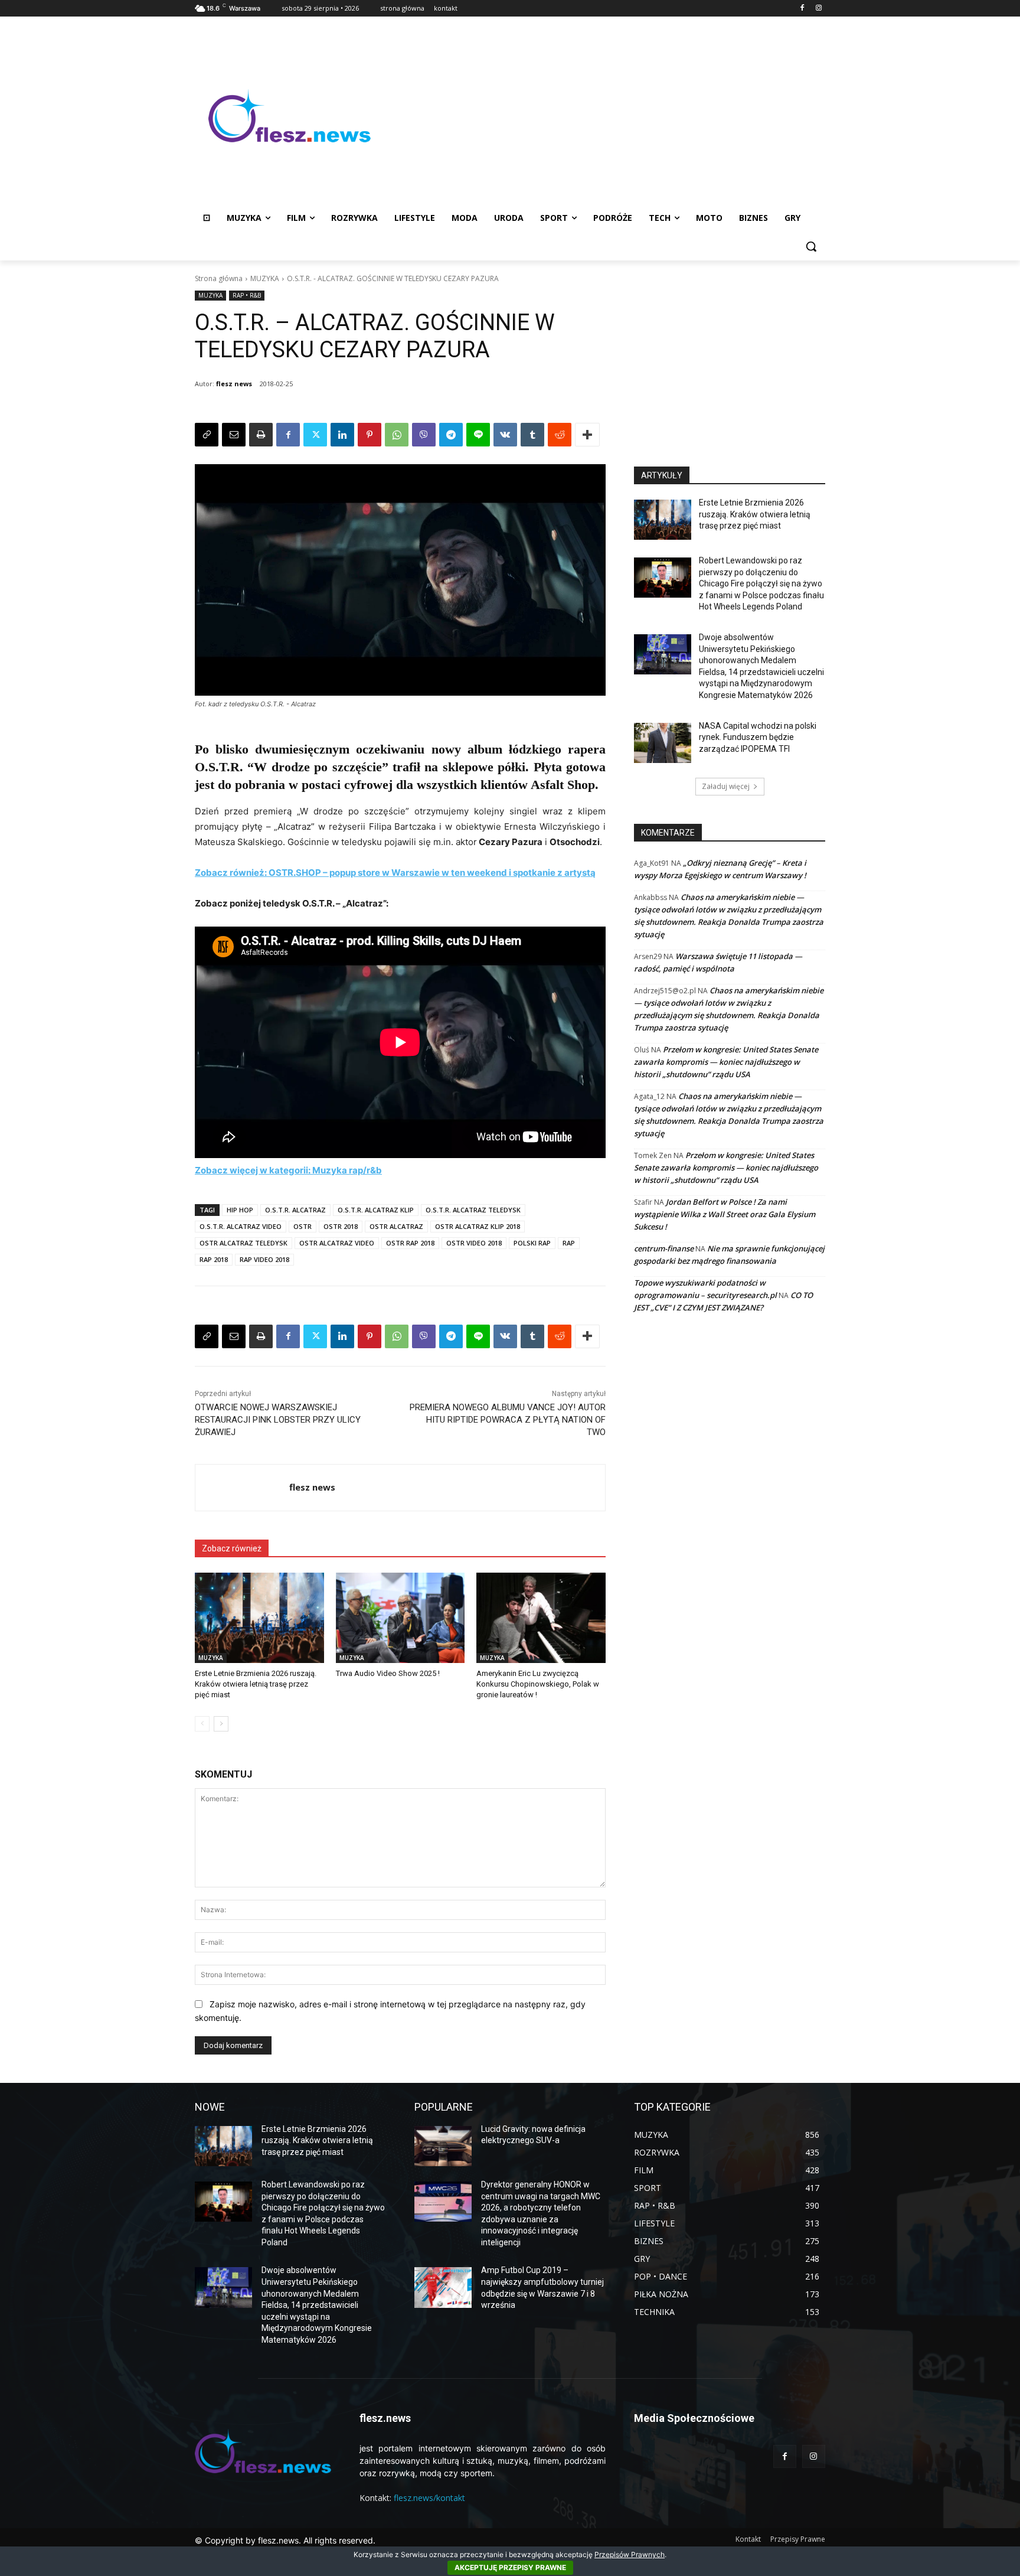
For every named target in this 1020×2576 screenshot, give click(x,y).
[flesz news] (242, 1488)
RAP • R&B (247, 295)
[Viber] (424, 435)
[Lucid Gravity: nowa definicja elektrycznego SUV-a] (443, 2146)
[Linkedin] (342, 435)
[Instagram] (818, 9)
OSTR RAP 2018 (410, 1243)
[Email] (234, 435)
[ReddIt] (560, 435)
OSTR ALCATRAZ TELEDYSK (243, 1243)
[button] (811, 246)
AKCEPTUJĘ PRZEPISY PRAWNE (510, 2567)
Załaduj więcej (726, 786)
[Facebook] (802, 9)
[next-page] (221, 1724)
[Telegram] (451, 435)
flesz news (234, 384)
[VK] (505, 435)
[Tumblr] (532, 435)
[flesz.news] (289, 116)
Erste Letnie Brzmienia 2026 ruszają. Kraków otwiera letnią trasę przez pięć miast (256, 1684)
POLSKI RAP (532, 1243)
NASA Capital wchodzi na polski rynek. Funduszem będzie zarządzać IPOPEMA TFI (758, 737)
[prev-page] (202, 1724)
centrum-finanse (664, 1248)
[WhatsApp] (397, 435)
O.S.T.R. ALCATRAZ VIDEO (241, 1226)
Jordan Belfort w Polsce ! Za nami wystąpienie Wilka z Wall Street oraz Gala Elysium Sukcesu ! (725, 1214)
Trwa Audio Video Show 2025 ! (388, 1673)
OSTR (303, 1226)
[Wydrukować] (261, 435)
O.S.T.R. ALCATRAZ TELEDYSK (473, 1210)
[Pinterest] (370, 435)
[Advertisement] (604, 116)
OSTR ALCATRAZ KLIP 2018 (478, 1226)
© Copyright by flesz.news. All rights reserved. (285, 2540)
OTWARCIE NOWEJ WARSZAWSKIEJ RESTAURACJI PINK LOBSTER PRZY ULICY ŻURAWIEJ (278, 1420)
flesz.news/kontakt (429, 2498)
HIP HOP (240, 1210)
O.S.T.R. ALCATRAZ (295, 1210)
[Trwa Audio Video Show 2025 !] (401, 1618)
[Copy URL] (207, 435)
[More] (587, 435)
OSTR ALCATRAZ (396, 1226)
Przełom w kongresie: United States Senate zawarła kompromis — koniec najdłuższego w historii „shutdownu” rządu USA (726, 1062)
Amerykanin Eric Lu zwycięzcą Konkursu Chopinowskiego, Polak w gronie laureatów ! (538, 1684)
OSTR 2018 (341, 1226)
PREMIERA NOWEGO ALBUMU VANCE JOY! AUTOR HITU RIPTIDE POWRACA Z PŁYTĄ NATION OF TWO (508, 1420)
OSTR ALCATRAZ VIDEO (337, 1243)
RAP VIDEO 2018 (264, 1259)
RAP (569, 1243)
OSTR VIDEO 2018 (474, 1243)
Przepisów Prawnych (630, 2554)
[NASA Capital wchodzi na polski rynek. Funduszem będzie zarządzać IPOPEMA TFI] (663, 743)
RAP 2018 (214, 1259)
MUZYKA (265, 278)
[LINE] (478, 435)
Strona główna (219, 278)
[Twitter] (315, 435)
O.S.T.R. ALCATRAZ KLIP (376, 1210)
